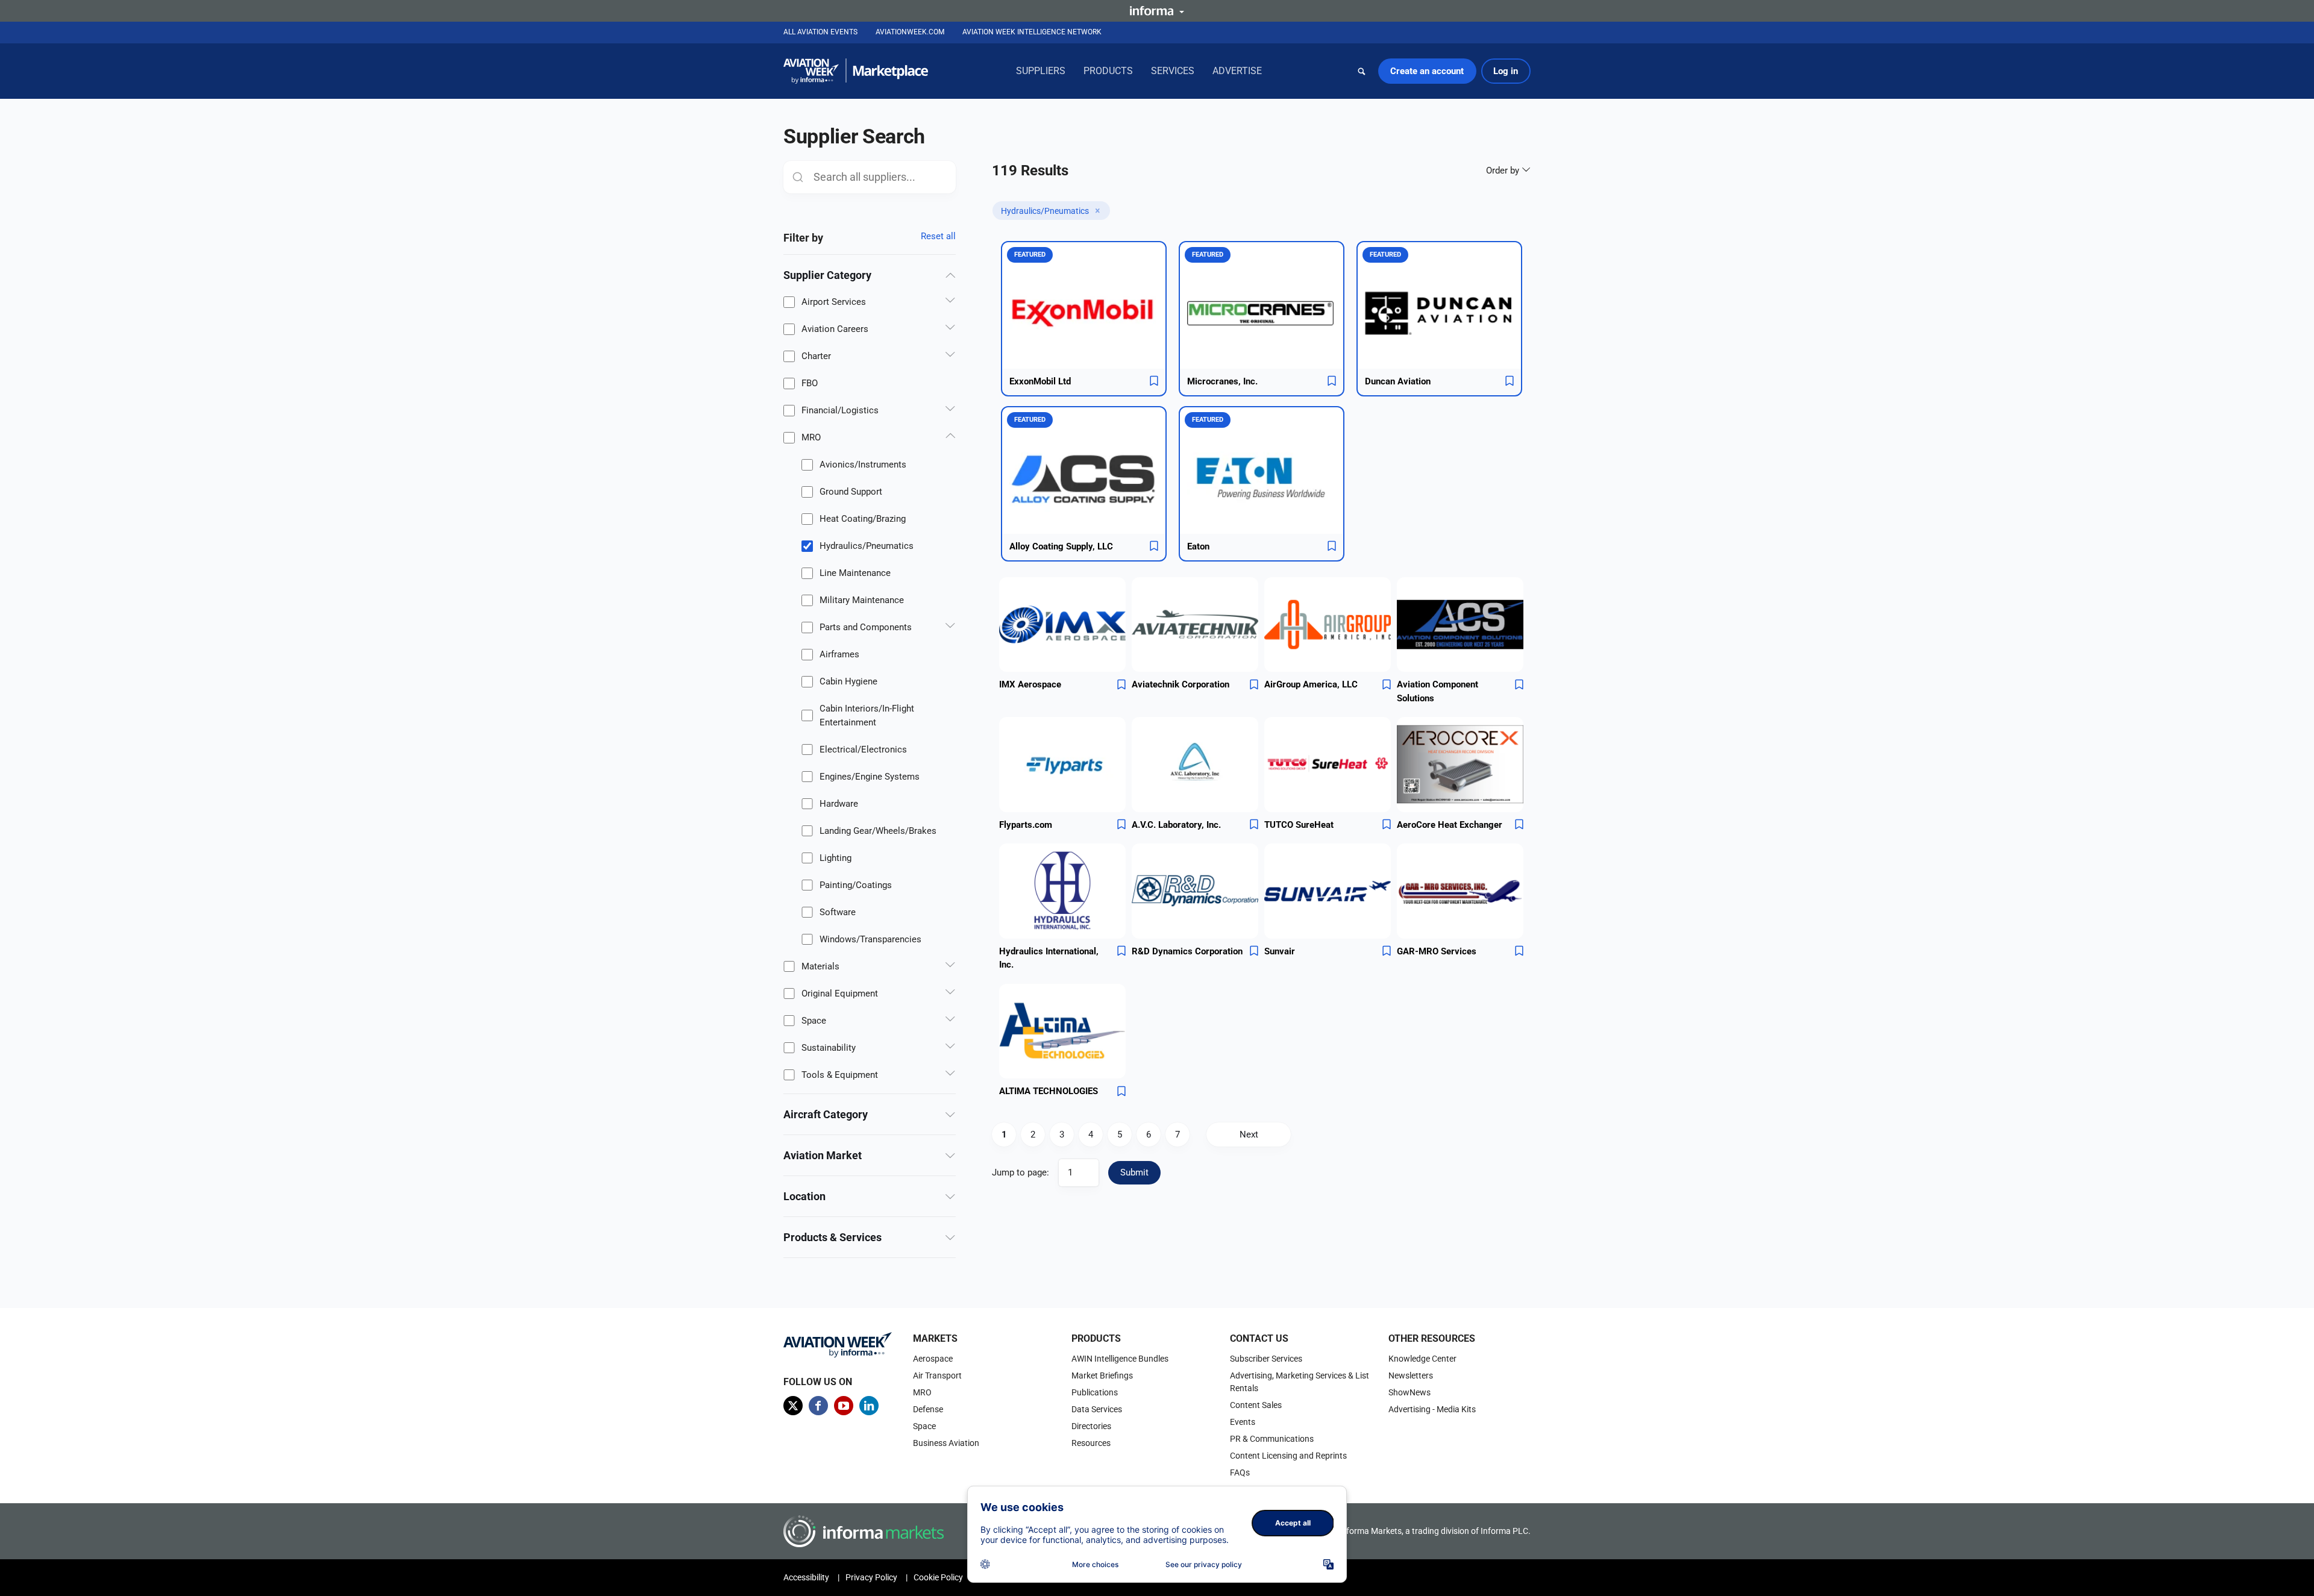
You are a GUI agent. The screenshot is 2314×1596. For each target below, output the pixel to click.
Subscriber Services (1266, 1359)
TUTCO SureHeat (1299, 825)
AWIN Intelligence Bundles (1120, 1359)
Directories (1091, 1426)
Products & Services (832, 1237)
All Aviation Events (820, 32)
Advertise (1237, 71)
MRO (811, 437)
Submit (1134, 1172)
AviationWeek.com (910, 32)
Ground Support (851, 492)
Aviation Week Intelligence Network (1032, 32)
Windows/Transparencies (870, 939)
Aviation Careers (835, 329)
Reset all (938, 236)
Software (838, 912)
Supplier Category (827, 275)
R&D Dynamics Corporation (1187, 951)
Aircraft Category (826, 1114)
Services (1173, 71)
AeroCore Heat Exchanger (1450, 825)
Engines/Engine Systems (870, 777)
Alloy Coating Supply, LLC (1061, 546)
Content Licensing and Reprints (1288, 1456)
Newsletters (1411, 1375)
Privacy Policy (871, 1577)
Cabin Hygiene (848, 681)
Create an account (1427, 71)
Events (1243, 1422)
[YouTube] (844, 1406)
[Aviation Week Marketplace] (856, 71)
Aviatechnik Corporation (1181, 684)
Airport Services (834, 302)
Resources (1091, 1443)
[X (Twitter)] (793, 1406)
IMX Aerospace (1030, 684)
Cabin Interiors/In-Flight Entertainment (867, 715)
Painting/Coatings (856, 885)
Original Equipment (840, 994)
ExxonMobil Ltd (1040, 381)
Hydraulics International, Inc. (1049, 958)
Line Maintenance (855, 573)
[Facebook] (818, 1406)
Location (804, 1196)
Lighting (836, 858)
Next (1249, 1134)
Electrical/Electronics (863, 749)
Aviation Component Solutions (1438, 691)
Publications (1095, 1392)
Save (1154, 381)
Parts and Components (866, 627)
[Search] (1362, 71)
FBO (810, 383)
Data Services (1097, 1409)
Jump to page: (1021, 1172)
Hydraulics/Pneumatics (867, 546)
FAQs (1240, 1472)
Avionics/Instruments (863, 465)
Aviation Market (823, 1155)
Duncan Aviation (1398, 381)
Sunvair (1280, 951)
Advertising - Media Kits (1432, 1409)
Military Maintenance (862, 600)
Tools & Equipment (840, 1075)
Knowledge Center (1422, 1359)
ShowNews (1409, 1392)
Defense (928, 1409)
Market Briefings (1102, 1375)
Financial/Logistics (840, 410)
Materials (820, 966)
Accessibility (806, 1577)
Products (1108, 71)
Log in (1506, 71)
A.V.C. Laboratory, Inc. (1176, 825)
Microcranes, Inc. (1222, 381)
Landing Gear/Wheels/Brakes (878, 831)
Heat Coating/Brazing (863, 519)
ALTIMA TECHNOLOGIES (1049, 1091)
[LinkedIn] (869, 1406)
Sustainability (829, 1048)
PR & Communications (1272, 1439)
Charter (816, 356)
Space (814, 1021)
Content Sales (1256, 1405)
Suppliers (1041, 71)
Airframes (839, 654)
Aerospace (933, 1359)
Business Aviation (946, 1443)
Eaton (1198, 546)
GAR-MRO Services (1437, 951)
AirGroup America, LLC (1311, 684)
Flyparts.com (1026, 825)
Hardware (839, 804)
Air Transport (937, 1375)
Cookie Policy (938, 1577)
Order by (1504, 171)
